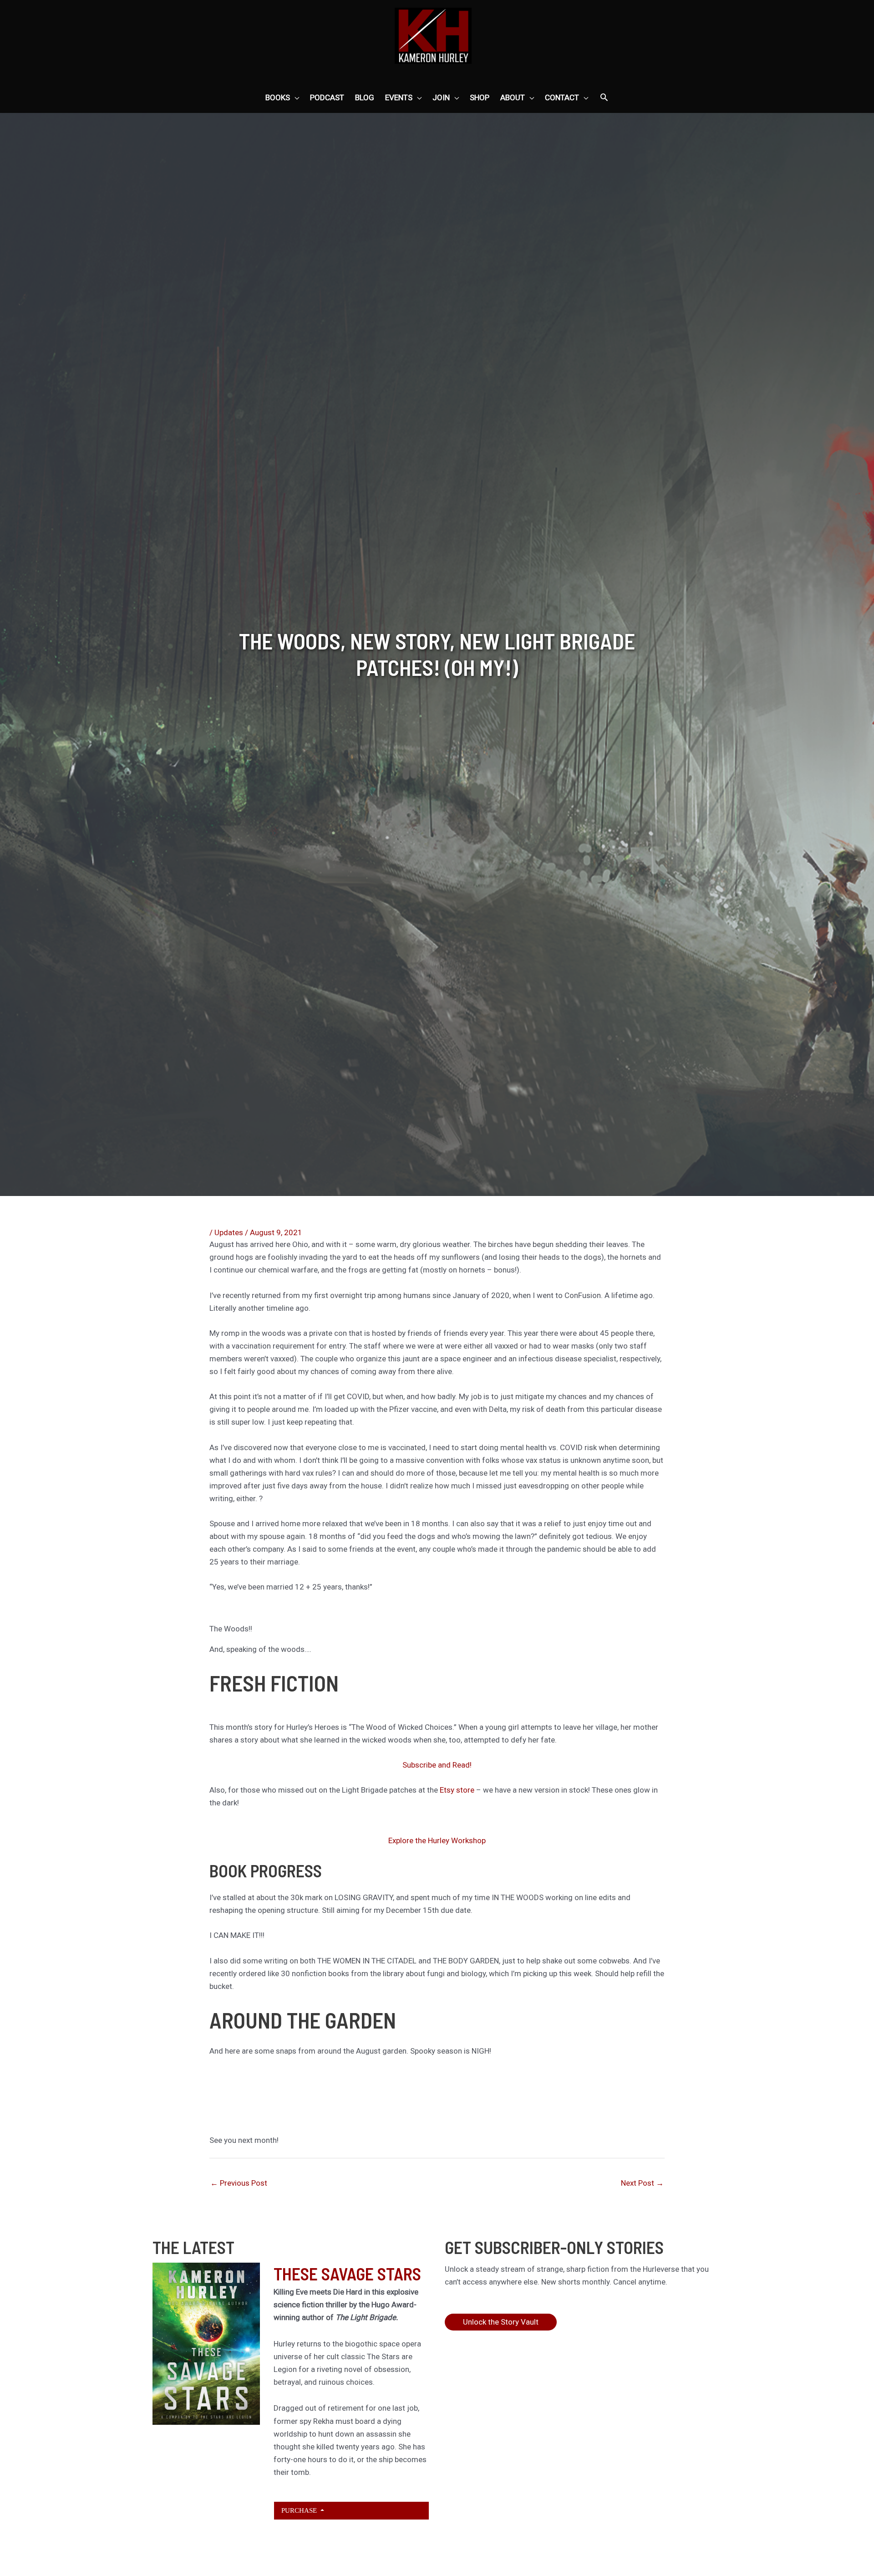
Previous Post (239, 2183)
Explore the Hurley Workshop (437, 1840)
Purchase (300, 2510)
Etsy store (458, 1790)
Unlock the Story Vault (501, 2322)
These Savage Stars (347, 2274)
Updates (229, 1232)
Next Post (642, 2183)
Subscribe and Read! (437, 1765)
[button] (604, 98)
